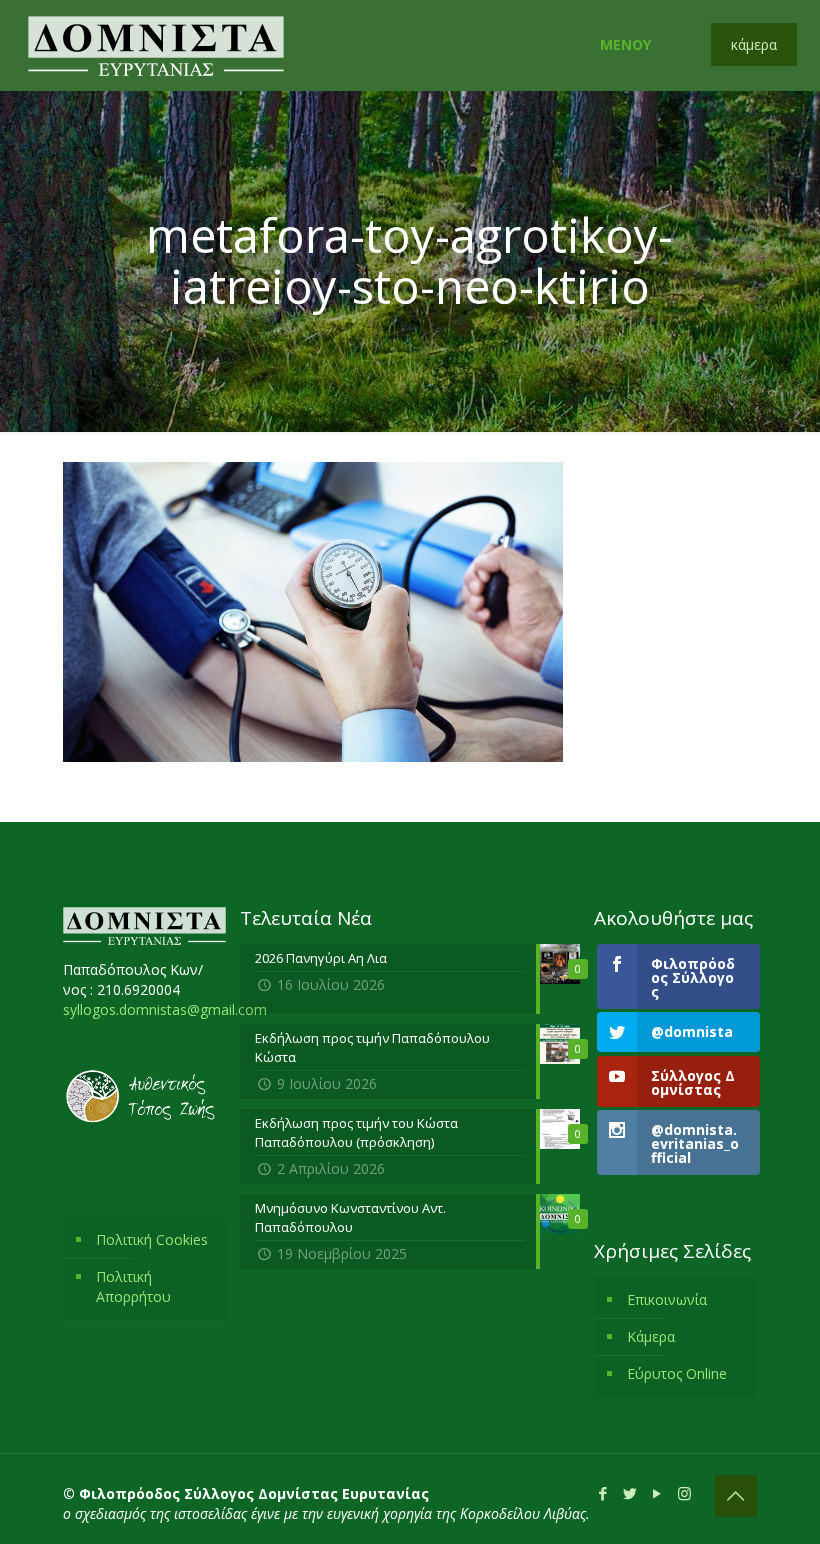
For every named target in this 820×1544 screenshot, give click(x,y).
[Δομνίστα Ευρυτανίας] (156, 45)
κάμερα (754, 44)
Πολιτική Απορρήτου (133, 1286)
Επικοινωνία (667, 1299)
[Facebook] (603, 1493)
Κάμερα (651, 1336)
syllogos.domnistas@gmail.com (165, 1009)
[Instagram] (684, 1493)
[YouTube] (657, 1493)
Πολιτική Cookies (152, 1239)
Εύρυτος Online (677, 1373)
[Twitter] (630, 1493)
